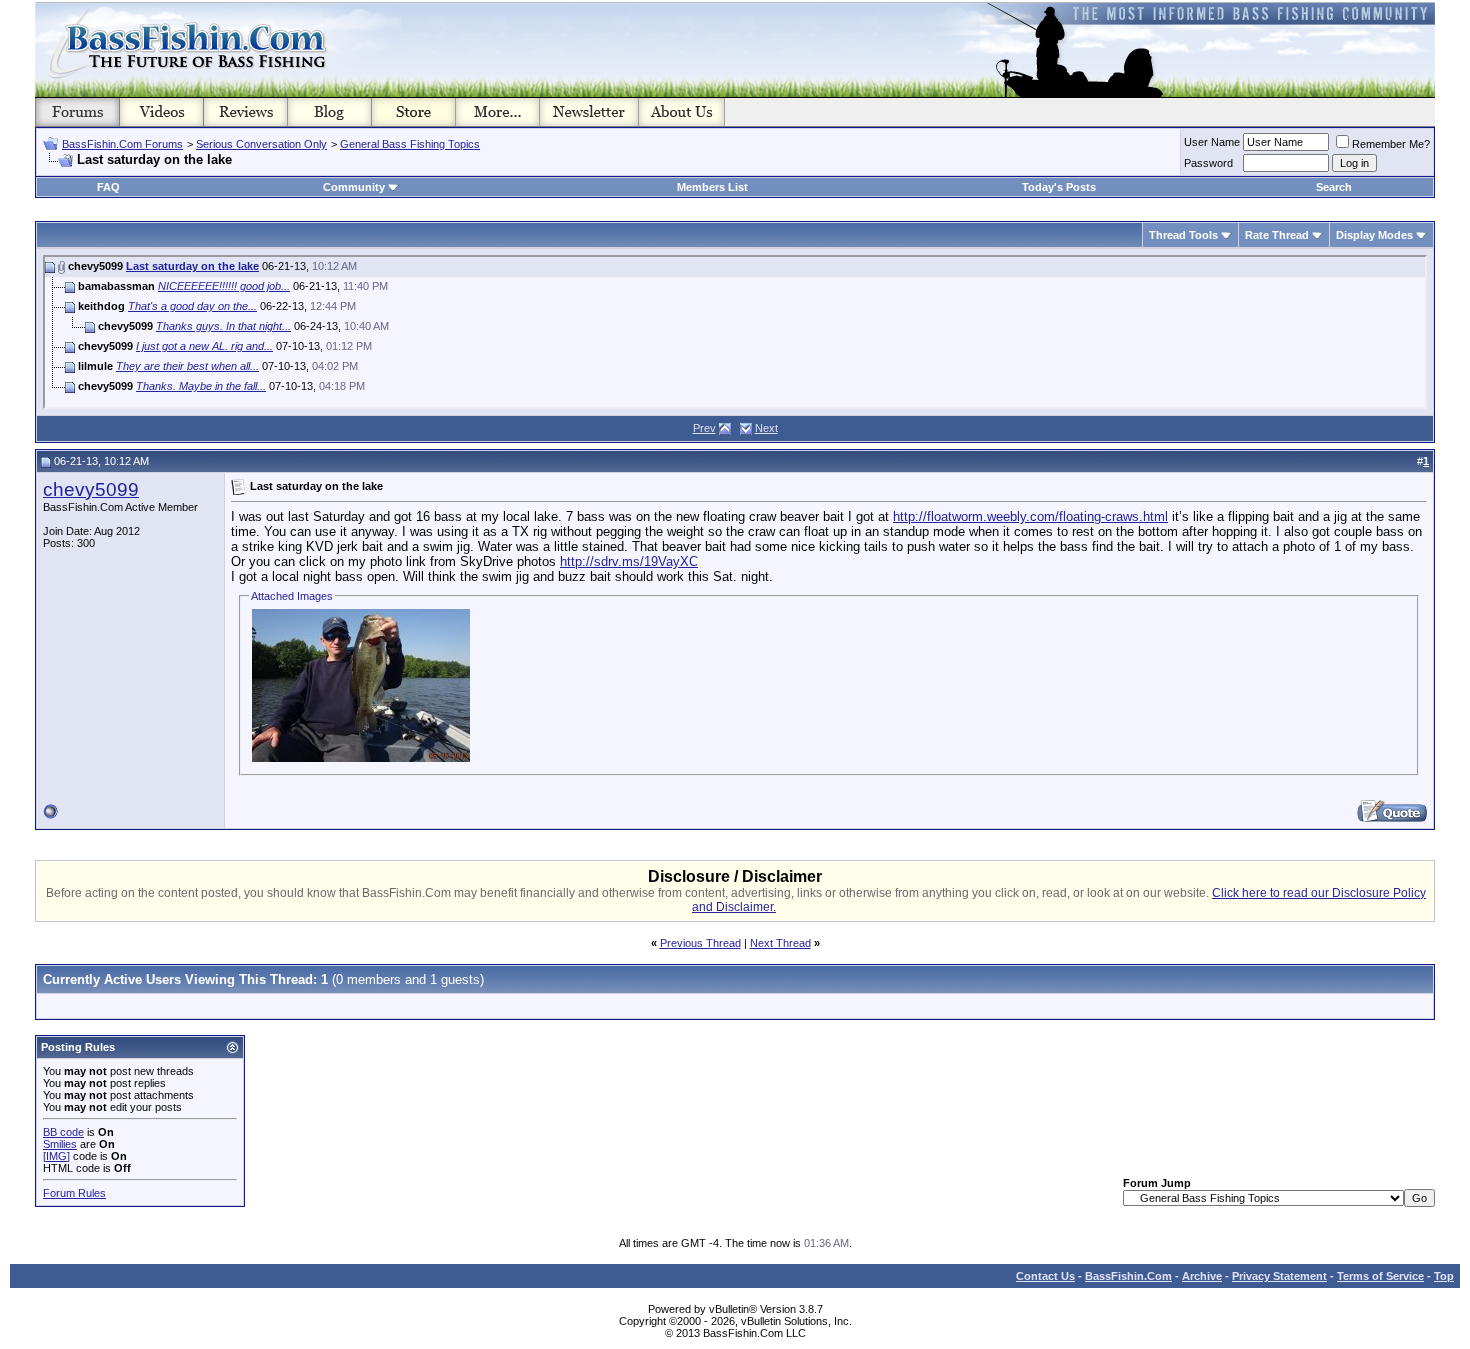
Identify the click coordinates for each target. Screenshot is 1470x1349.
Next (766, 428)
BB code (63, 1132)
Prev (704, 428)
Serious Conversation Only (261, 144)
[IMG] (56, 1156)
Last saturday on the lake (192, 266)
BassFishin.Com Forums (122, 144)
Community (354, 187)
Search (1334, 187)
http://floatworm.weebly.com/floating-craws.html (1030, 516)
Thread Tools (1183, 235)
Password (1208, 163)
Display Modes (1374, 235)
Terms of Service (1380, 1276)
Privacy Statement (1279, 1276)
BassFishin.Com (1128, 1276)
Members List (712, 187)
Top (1444, 1276)
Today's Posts (1059, 187)
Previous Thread (700, 943)
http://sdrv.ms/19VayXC (629, 561)
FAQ (108, 187)
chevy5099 (91, 489)
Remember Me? (1391, 144)
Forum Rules (74, 1193)
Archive (1202, 1276)
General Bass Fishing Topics (410, 144)
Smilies (60, 1144)
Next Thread (780, 943)
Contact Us (1045, 1276)
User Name (1212, 142)
